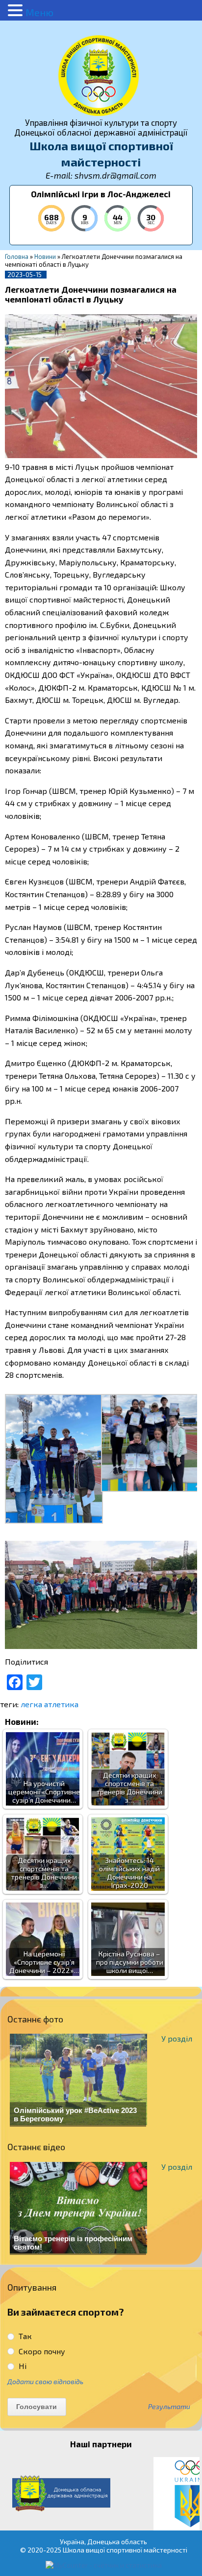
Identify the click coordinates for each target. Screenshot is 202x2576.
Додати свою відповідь (45, 2381)
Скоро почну (41, 2351)
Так (24, 2336)
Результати (169, 2407)
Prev (13, 2494)
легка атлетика (50, 1704)
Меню (39, 12)
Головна (17, 256)
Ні (22, 2366)
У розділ (177, 2038)
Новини (45, 256)
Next (189, 2494)
